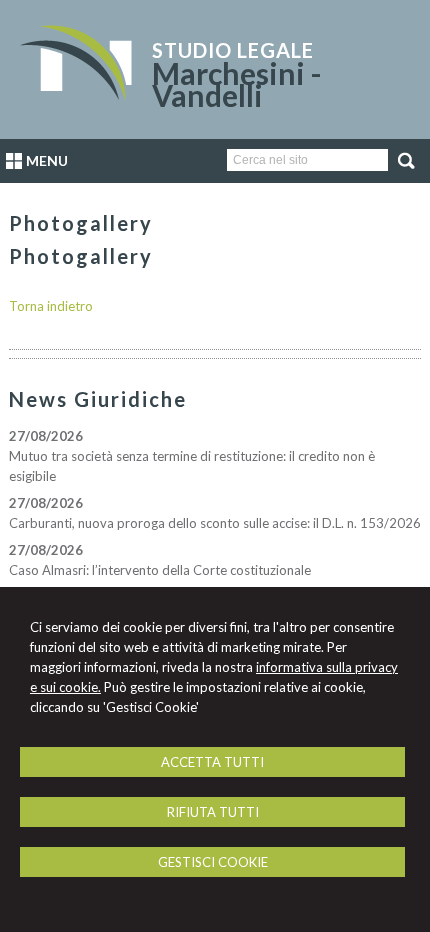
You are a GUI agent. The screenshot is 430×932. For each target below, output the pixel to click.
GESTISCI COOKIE (213, 862)
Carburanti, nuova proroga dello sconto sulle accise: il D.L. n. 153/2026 (215, 523)
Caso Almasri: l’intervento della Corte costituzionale (160, 570)
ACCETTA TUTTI (212, 762)
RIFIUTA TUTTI (213, 812)
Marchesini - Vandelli (237, 84)
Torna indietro (51, 306)
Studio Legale (233, 50)
